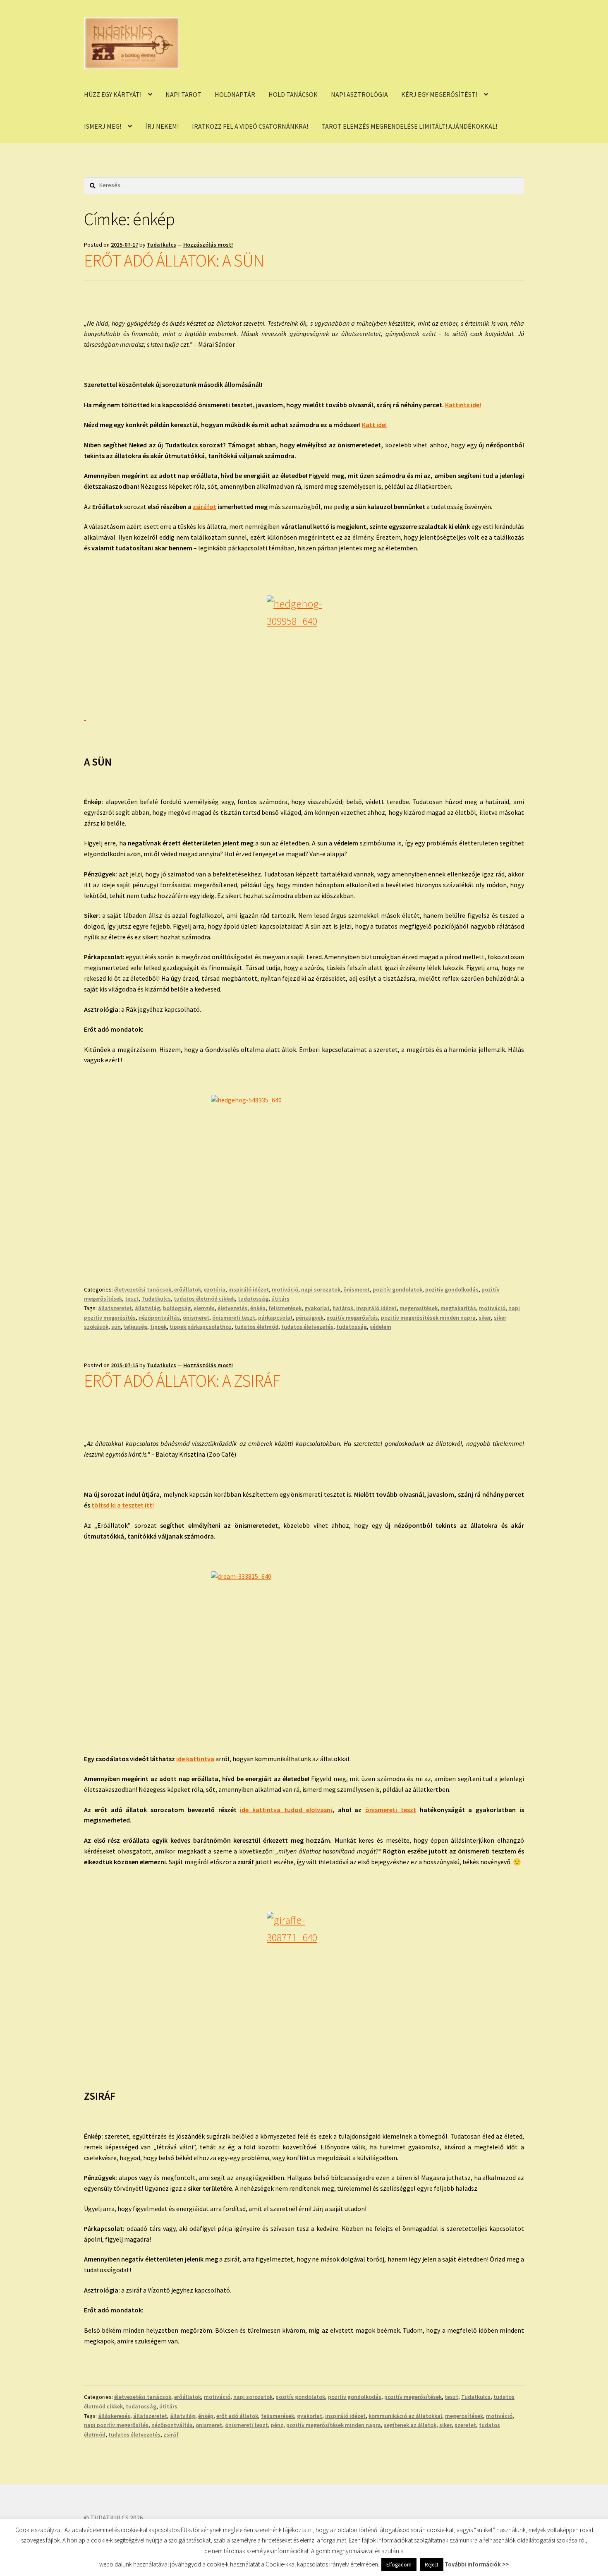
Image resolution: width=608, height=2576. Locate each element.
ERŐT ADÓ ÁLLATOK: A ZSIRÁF (182, 1380)
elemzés (204, 1308)
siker (485, 1318)
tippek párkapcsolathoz (201, 1327)
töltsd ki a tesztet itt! (123, 1505)
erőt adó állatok (237, 2416)
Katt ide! (374, 425)
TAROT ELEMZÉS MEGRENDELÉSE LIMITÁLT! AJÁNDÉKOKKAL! (409, 126)
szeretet (465, 2425)
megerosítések (419, 1308)
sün (116, 1327)
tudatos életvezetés (307, 1327)
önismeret (357, 1289)
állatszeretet (115, 1308)
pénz (277, 2425)
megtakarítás (458, 1308)
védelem (381, 1327)
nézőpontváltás (159, 1318)
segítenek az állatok (410, 2425)
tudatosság (253, 1299)
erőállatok (188, 1289)
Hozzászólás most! (208, 245)
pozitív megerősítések (413, 2397)
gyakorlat (317, 1308)
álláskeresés (114, 2416)
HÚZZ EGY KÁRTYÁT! (113, 94)
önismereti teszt (234, 1318)
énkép (258, 1308)
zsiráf (171, 2434)
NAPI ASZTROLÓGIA (359, 94)
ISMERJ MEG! (103, 126)
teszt (132, 1299)
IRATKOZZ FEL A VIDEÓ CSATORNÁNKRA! (250, 126)
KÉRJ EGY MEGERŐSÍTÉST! (439, 94)
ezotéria (215, 1289)
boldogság (177, 1308)
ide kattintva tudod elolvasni (286, 1810)
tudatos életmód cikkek (204, 1299)
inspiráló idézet (249, 1289)
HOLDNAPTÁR (235, 94)
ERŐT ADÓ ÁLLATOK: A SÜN (174, 260)
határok (343, 1308)
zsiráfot (205, 507)
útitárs (280, 1299)
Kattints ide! (463, 405)
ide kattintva (195, 1759)
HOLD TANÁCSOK (293, 94)
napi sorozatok (321, 1289)
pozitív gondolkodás (452, 1289)
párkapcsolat (275, 1318)
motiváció (285, 1289)
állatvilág (147, 1308)
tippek (158, 1327)
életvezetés (232, 1308)
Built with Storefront (114, 2528)
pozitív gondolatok (397, 1289)
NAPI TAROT (183, 94)
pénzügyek (310, 1318)
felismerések (285, 1308)
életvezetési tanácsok (143, 1289)
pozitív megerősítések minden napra (428, 1318)
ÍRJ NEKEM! (162, 126)
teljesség (135, 1327)
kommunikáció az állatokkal (405, 2416)
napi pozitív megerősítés (116, 2425)
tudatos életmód (256, 1327)
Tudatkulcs (162, 245)
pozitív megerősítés (352, 1318)
